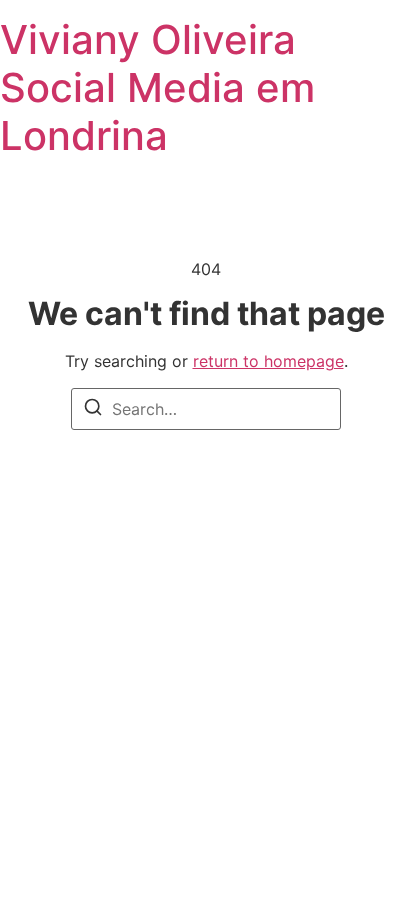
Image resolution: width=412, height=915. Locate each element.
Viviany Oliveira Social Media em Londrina (157, 87)
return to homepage (268, 361)
